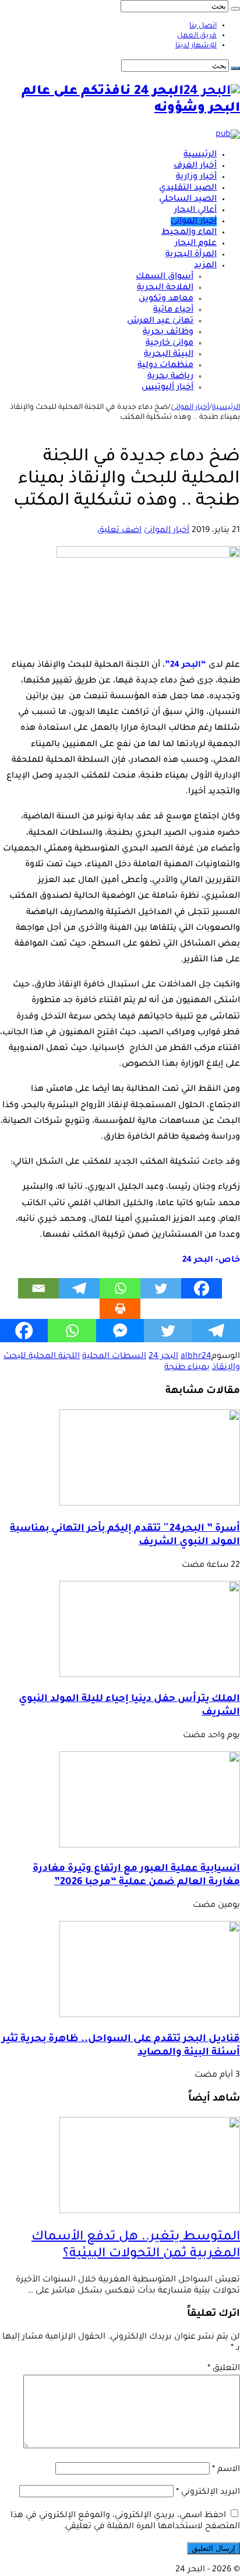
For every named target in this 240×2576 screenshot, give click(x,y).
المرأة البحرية (191, 255)
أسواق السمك (165, 277)
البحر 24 (163, 1357)
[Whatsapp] (120, 1288)
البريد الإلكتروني (208, 2493)
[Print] (120, 1309)
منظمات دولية (165, 366)
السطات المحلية (114, 1357)
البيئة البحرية (169, 355)
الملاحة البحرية (165, 288)
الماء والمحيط (189, 233)
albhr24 (196, 1357)
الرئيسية (200, 155)
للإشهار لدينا (196, 46)
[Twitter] (161, 1288)
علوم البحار (196, 244)
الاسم (226, 2470)
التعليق (224, 2369)
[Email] (38, 1288)
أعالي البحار (195, 211)
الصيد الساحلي (188, 199)
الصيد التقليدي (188, 188)
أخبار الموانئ (194, 222)
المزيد (205, 266)
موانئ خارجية (170, 344)
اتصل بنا (203, 26)
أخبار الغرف (195, 166)
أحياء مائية (173, 310)
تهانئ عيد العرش (160, 321)
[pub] (228, 135)
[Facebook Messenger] (120, 1331)
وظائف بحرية (168, 332)
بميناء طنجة (187, 1368)
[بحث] (235, 9)
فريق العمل (197, 36)
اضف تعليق (119, 531)
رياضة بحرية (170, 377)
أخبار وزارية (196, 177)
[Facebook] (202, 1288)
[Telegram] (79, 1288)
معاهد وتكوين (166, 299)
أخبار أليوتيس (167, 388)
